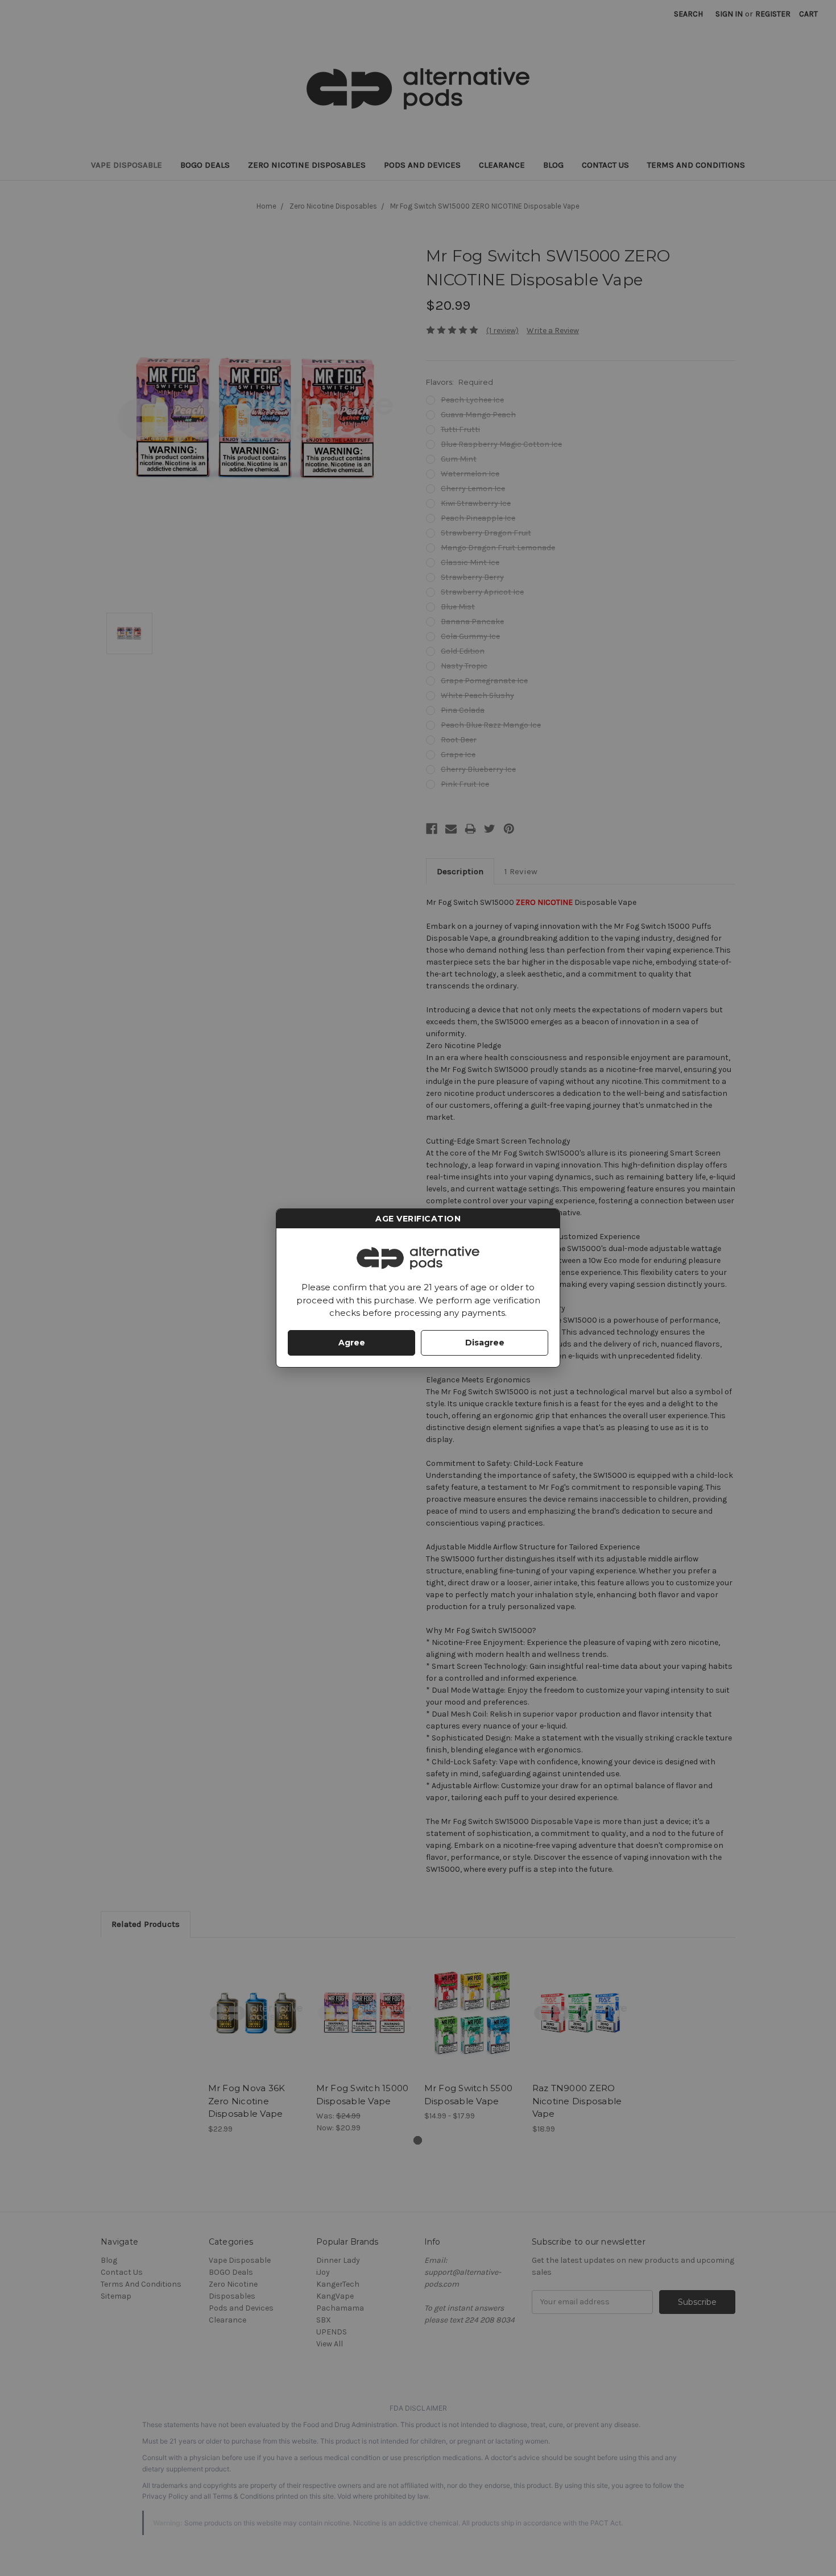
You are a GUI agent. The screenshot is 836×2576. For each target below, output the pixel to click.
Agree (352, 1343)
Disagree (485, 1343)
